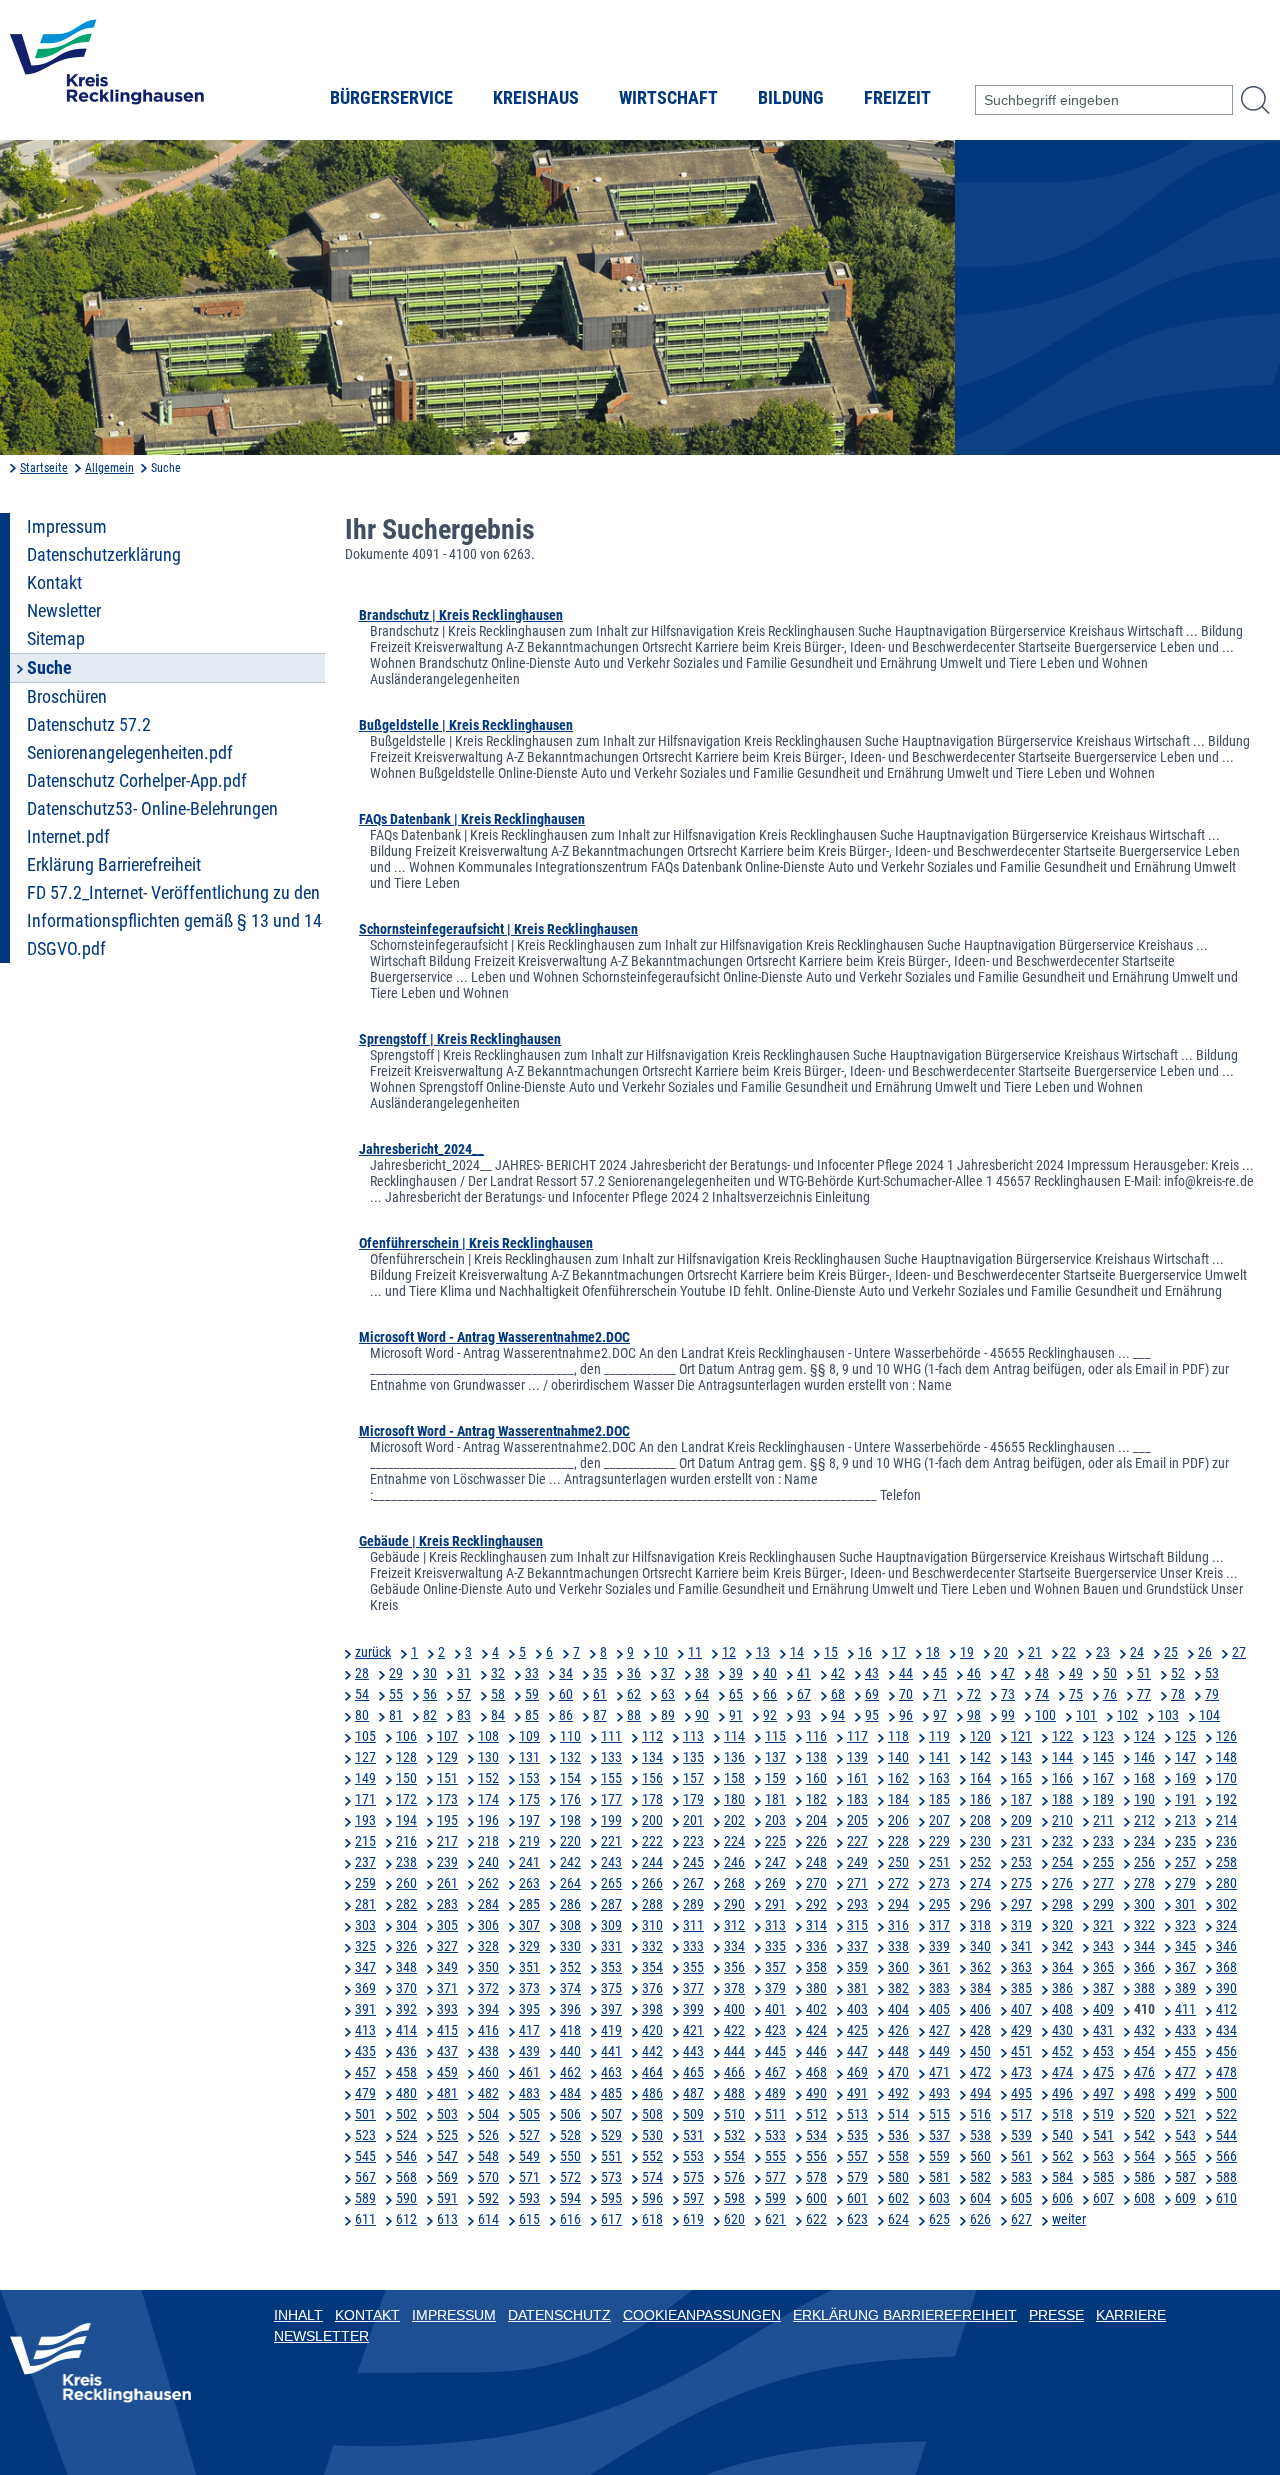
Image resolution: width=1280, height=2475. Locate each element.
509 (693, 2114)
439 (529, 2051)
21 (1035, 1652)
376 (652, 1988)
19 (967, 1652)
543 (1185, 2135)
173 (447, 1799)
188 (1062, 1799)
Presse (1056, 2315)
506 (570, 2114)
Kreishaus (536, 98)
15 (831, 1652)
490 (816, 2093)
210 (1062, 1820)
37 (668, 1673)
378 (734, 1988)
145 (1103, 1757)
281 (365, 1904)
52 (1178, 1673)
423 (775, 2030)
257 (1185, 1862)
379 (775, 1988)
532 (734, 2135)
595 (611, 2198)
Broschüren (67, 697)
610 (1226, 2198)
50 (1110, 1673)
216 (406, 1841)
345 (1185, 1946)
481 (447, 2093)
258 (1226, 1862)
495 (1021, 2093)
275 (1021, 1883)
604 (980, 2198)
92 (770, 1715)
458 (406, 2072)
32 (498, 1673)
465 (693, 2072)
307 (529, 1925)
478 (1226, 2072)
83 (464, 1715)
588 (1226, 2177)
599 (775, 2198)
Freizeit (897, 98)
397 (611, 2009)
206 (898, 1820)
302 (1226, 1904)
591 (447, 2198)
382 (898, 1988)
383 (939, 1988)
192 (1226, 1799)
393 (447, 2009)
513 (857, 2114)
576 (734, 2177)
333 (693, 1946)
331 (611, 1946)
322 (1144, 1925)
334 (734, 1946)
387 (1103, 1988)
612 (406, 2219)
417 (529, 2030)
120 (980, 1736)
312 (734, 1925)
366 (1144, 1967)
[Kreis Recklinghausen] (107, 68)
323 (1185, 1925)
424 (816, 2030)
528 (570, 2135)
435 (365, 2051)
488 (734, 2093)
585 (1103, 2177)
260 (406, 1883)
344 (1144, 1946)
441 (611, 2051)
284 (488, 1904)
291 (775, 1904)
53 (1212, 1673)
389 (1185, 1988)
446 (816, 2051)
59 (532, 1694)
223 (693, 1841)
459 (447, 2072)
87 (600, 1715)
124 (1144, 1736)
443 (693, 2051)
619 (693, 2219)
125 (1185, 1736)
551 (611, 2156)
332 (652, 1946)
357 (775, 1967)
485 (611, 2093)
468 (816, 2072)
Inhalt (298, 2315)
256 (1144, 1862)
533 (775, 2135)
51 (1144, 1673)
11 (695, 1652)
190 (1144, 1799)
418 (570, 2030)
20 (1001, 1652)
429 (1021, 2030)
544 (1226, 2135)
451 (1021, 2051)
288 (652, 1904)
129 (447, 1757)
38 (702, 1673)
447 (857, 2051)
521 (1185, 2114)
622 (816, 2219)
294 (898, 1904)
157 (693, 1778)
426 (898, 2030)
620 (734, 2219)
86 (566, 1715)
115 (775, 1736)
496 (1062, 2093)
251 (939, 1862)
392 (406, 2009)
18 (933, 1652)
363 (1021, 1967)
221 (611, 1841)
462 (570, 2072)
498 (1144, 2093)
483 (529, 2093)
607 (1103, 2198)
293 (857, 1904)
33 (532, 1673)
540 (1062, 2135)
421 (693, 2030)
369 (365, 1988)
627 (1021, 2219)
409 (1103, 2009)
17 (899, 1652)
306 (488, 1925)
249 (857, 1862)
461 (529, 2072)
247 (775, 1862)
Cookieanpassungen (702, 2315)
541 (1103, 2135)
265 (611, 1883)
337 (857, 1946)
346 (1226, 1946)
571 (529, 2177)
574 (652, 2177)
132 (570, 1757)
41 (804, 1673)
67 (804, 1694)
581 (939, 2177)
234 (1144, 1841)
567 (365, 2177)
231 (1021, 1841)
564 (1144, 2156)
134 (652, 1757)
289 (693, 1904)
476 (1144, 2072)
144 (1062, 1757)
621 (775, 2219)
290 (734, 1904)
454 (1144, 2051)
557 (857, 2156)
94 (838, 1715)
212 (1144, 1820)
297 (1021, 1904)
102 (1127, 1715)
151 (447, 1778)
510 (734, 2114)
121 (1021, 1736)
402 (816, 2009)
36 (634, 1673)
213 (1185, 1820)
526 (488, 2135)
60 (566, 1694)
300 (1144, 1904)
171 (365, 1799)
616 (570, 2219)
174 (488, 1799)
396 (570, 2009)
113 (693, 1736)
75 (1076, 1694)
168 (1144, 1778)
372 (488, 1988)
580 (898, 2177)
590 (406, 2198)
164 (980, 1778)
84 (498, 1715)
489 (775, 2093)
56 (430, 1694)
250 (898, 1862)
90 (702, 1715)
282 (406, 1904)
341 (1021, 1946)
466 (734, 2072)
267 (693, 1883)
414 (406, 2030)
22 (1069, 1652)
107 (447, 1736)
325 (365, 1946)
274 (980, 1883)
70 (906, 1694)
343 (1103, 1946)
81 (396, 1715)
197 (529, 1820)
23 (1103, 1652)
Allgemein (109, 468)
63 (668, 1694)
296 (980, 1904)
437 (447, 2051)
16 (865, 1652)
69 (872, 1694)
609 (1185, 2198)
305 (447, 1925)
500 (1226, 2093)
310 (652, 1925)
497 (1103, 2093)
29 (396, 1673)
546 (406, 2156)
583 (1021, 2177)
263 (529, 1883)
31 (464, 1673)
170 (1226, 1778)
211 (1103, 1820)
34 (566, 1673)
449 (939, 2051)
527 (529, 2135)
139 (857, 1757)
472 (980, 2072)
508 (652, 2114)
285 (529, 1904)
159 (775, 1778)
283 (447, 1904)
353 (611, 1967)
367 (1185, 1967)
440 (570, 2051)
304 (406, 1925)
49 (1076, 1673)
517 (1021, 2114)
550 (570, 2156)
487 (693, 2093)
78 (1178, 1694)
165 (1021, 1778)
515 (939, 2114)
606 (1062, 2198)
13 (763, 1652)
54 (362, 1694)
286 (570, 1904)
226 (816, 1841)
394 (488, 2009)
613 (447, 2219)
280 (1226, 1883)
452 (1062, 2051)
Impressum (67, 527)
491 (857, 2093)
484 (570, 2093)
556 (816, 2156)
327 (447, 1946)
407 (1021, 2009)
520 (1144, 2114)
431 (1103, 2030)
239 (447, 1862)
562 (1062, 2156)
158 (734, 1778)
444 (734, 2051)
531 (693, 2135)
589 (365, 2198)
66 (770, 1694)
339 (939, 1946)
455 (1185, 2051)
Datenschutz (559, 2315)
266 (652, 1883)
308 (570, 1925)
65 (736, 1694)
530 (652, 2135)
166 (1062, 1778)
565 (1185, 2156)
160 (816, 1778)
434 (1226, 2030)
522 (1226, 2114)
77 (1144, 1694)
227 (857, 1841)
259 (365, 1883)
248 (816, 1862)
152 (488, 1778)
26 (1205, 1652)
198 (570, 1820)
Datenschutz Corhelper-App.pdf (137, 781)
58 (498, 1694)
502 (406, 2114)
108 (488, 1736)
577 (775, 2177)
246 (734, 1862)
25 (1171, 1652)
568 (406, 2177)
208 (980, 1820)
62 (634, 1694)
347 (365, 1967)
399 (693, 2009)
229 (939, 1841)
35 (600, 1673)
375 (611, 1988)
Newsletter (64, 611)
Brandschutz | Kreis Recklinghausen (461, 615)
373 (529, 1988)
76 (1110, 1694)
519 (1103, 2114)
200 (652, 1820)
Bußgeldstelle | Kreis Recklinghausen (466, 725)
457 (365, 2072)
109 (529, 1736)
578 (816, 2177)
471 (939, 2072)
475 (1103, 2072)
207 (939, 1820)
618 (652, 2219)
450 (980, 2051)
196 (488, 1820)
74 (1042, 1694)
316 (898, 1925)
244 (652, 1862)
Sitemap (56, 639)
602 (898, 2198)
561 (1021, 2156)
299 (1103, 1904)
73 (1008, 1694)
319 (1021, 1925)
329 (529, 1946)
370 (406, 1988)
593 (529, 2198)
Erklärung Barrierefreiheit (114, 865)
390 (1226, 1988)
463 (611, 2072)
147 (1185, 1757)
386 (1062, 1988)
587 (1185, 2177)
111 (611, 1736)
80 (362, 1715)
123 (1103, 1736)
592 (488, 2198)
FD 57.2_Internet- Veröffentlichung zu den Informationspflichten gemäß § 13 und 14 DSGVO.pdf (174, 921)
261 (447, 1883)
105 (365, 1736)
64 (702, 1694)
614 (488, 2219)
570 (488, 2177)
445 (775, 2051)
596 (652, 2198)
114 (734, 1736)
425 (857, 2030)
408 (1062, 2009)
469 (857, 2072)
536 (898, 2135)
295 (939, 1904)
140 (898, 1757)
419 (611, 2030)
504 (488, 2114)
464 (652, 2072)
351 (529, 1967)
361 (939, 1967)
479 (365, 2093)
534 (816, 2135)
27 (1239, 1652)
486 (652, 2093)
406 (980, 2009)
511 (775, 2114)
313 (775, 1925)
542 (1144, 2135)
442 (652, 2051)
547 (447, 2156)
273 (939, 1883)
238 (406, 1862)
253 (1021, 1862)
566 (1226, 2156)
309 (611, 1925)
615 (529, 2219)
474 (1062, 2072)
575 (693, 2177)
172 (406, 1799)
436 (406, 2051)
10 (661, 1652)
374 (570, 1988)
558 (898, 2156)
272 (898, 1883)
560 (980, 2156)
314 (816, 1925)
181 (775, 1799)
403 (857, 2009)
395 (529, 2009)
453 (1103, 2051)
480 (406, 2093)
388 (1144, 1988)
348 (406, 1967)
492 (898, 2093)
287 (611, 1904)
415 (447, 2030)
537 (939, 2135)
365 (1103, 1967)
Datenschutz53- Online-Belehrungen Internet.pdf (152, 823)
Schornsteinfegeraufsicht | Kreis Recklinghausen (498, 929)
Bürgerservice (391, 98)
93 (804, 1715)
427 (939, 2030)
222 (652, 1841)
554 (734, 2156)
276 (1062, 1883)
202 (734, 1820)
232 (1062, 1841)
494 (980, 2093)
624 (898, 2219)
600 (816, 2198)
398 (652, 2009)
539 (1021, 2135)
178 (652, 1799)
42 (838, 1673)
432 (1144, 2030)
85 (532, 1715)
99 (1008, 1715)
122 (1062, 1736)
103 (1168, 1715)
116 (816, 1736)
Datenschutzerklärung (104, 555)
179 (693, 1799)
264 (570, 1883)
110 (570, 1736)
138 (816, 1757)
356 (734, 1967)
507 (611, 2114)
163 (939, 1778)
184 (898, 1799)
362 (980, 1967)
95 (872, 1715)
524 (406, 2135)
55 (396, 1694)
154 (570, 1778)
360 (898, 1967)
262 (488, 1883)
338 (898, 1946)
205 (857, 1820)
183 (857, 1799)
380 (816, 1988)
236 (1226, 1841)
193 (365, 1820)
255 (1103, 1862)
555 (775, 2156)
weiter (1069, 2219)
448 (898, 2051)
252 (980, 1862)
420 (652, 2030)
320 (1062, 1925)
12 (729, 1652)
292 (816, 1904)
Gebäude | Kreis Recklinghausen (451, 1541)
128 (406, 1757)
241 (529, 1862)
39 (736, 1673)
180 (734, 1799)
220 (570, 1841)
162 (898, 1778)
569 (447, 2177)
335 (775, 1946)
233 (1103, 1841)
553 (693, 2156)
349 (447, 1967)
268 (734, 1883)
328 (488, 1946)
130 (488, 1757)
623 (857, 2219)
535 (857, 2135)
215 (365, 1841)
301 (1185, 1904)
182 (816, 1799)
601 (857, 2198)
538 (980, 2135)
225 (775, 1841)
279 (1185, 1883)
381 (857, 1988)
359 (857, 1967)
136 (734, 1757)
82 (430, 1715)
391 (365, 2009)
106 (406, 1736)
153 (529, 1778)
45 (940, 1673)
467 (775, 2072)
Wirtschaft (668, 98)
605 (1021, 2198)
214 (1226, 1820)
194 (406, 1820)
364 (1062, 1967)
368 (1226, 1967)
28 (362, 1673)
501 (365, 2114)
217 (447, 1841)
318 (980, 1925)
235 (1185, 1841)
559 (939, 2156)
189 (1103, 1799)
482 (488, 2093)
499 (1185, 2093)
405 (939, 2009)
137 (775, 1757)
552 (652, 2156)
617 (611, 2219)
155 (611, 1778)
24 (1137, 1652)
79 (1212, 1694)
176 (570, 1799)
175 (529, 1799)
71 (940, 1694)
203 (775, 1820)
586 (1144, 2177)
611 (365, 2219)
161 (857, 1778)
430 (1062, 2030)
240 (488, 1862)
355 (693, 1967)
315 (857, 1925)
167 (1103, 1778)
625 (939, 2219)
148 (1226, 1757)
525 (447, 2135)
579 (857, 2177)
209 (1021, 1820)
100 (1045, 1715)
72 (974, 1694)
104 (1209, 1715)
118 (898, 1736)
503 (447, 2114)
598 (734, 2198)
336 (816, 1946)
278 (1144, 1883)
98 (974, 1715)
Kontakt (54, 583)
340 (980, 1946)
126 (1226, 1736)
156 (652, 1778)
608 (1144, 2198)
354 (652, 1967)
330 (570, 1946)
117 (857, 1736)
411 (1185, 2009)
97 (940, 1715)
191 (1185, 1799)
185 (939, 1799)
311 (693, 1925)
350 (488, 1967)
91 (736, 1715)
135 (693, 1757)
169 (1185, 1778)
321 (1103, 1925)
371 (447, 1988)
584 (1062, 2177)
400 (734, 2009)
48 (1042, 1673)
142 (980, 1757)
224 (734, 1841)
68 (838, 1694)
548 (488, 2156)
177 (611, 1799)
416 (488, 2030)
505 (529, 2114)
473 (1021, 2072)
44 (906, 1673)
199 (611, 1820)
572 (570, 2177)
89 (668, 1715)
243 (611, 1862)
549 (529, 2156)
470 (898, 2072)
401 (775, 2009)
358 (816, 1967)
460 (488, 2072)
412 (1226, 2009)
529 (611, 2135)
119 (939, 1736)
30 (430, 1673)
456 (1226, 2051)
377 (693, 1988)
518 (1062, 2114)
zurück (373, 1652)
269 (775, 1883)
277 (1103, 1883)
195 (447, 1820)
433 (1185, 2030)
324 (1226, 1925)
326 (406, 1946)
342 (1062, 1946)
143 (1021, 1757)
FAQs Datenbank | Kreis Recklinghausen (472, 819)
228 (898, 1841)
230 (980, 1841)
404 (898, 2009)
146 (1144, 1757)
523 (365, 2135)
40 (770, 1673)
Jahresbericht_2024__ (421, 1149)
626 (980, 2219)
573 (611, 2177)
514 (898, 2114)
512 (816, 2114)
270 (816, 1883)
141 (939, 1757)
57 (464, 1694)
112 (652, 1736)
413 (365, 2030)
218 (488, 1841)
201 (693, 1820)
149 (365, 1778)
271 (857, 1883)
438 (488, 2051)
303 (365, 1925)
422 (734, 2030)
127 (365, 1757)
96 (906, 1715)
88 (634, 1715)
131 (529, 1757)
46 (974, 1673)
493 (939, 2093)
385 (1021, 1988)
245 (693, 1862)
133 (611, 1757)
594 (570, 2198)
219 (529, 1841)
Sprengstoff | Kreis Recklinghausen (460, 1039)
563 (1103, 2156)
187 (1021, 1799)
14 (797, 1652)
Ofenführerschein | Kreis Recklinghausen (476, 1243)
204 (816, 1820)
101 (1086, 1715)
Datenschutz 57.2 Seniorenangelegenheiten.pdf (130, 739)
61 (600, 1694)
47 (1008, 1673)
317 (939, 1925)
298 (1062, 1904)
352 (570, 1967)
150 (406, 1778)
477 (1185, 2072)
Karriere (1131, 2315)
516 (980, 2114)
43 (872, 1673)
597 (693, 2198)
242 (570, 1862)
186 (980, 1799)
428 (980, 2030)
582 (980, 2177)
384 (980, 1988)
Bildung (791, 98)
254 (1062, 1862)
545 (365, 2156)
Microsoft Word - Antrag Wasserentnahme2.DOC (494, 1337)
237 (365, 1862)
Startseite (44, 468)
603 (939, 2198)
